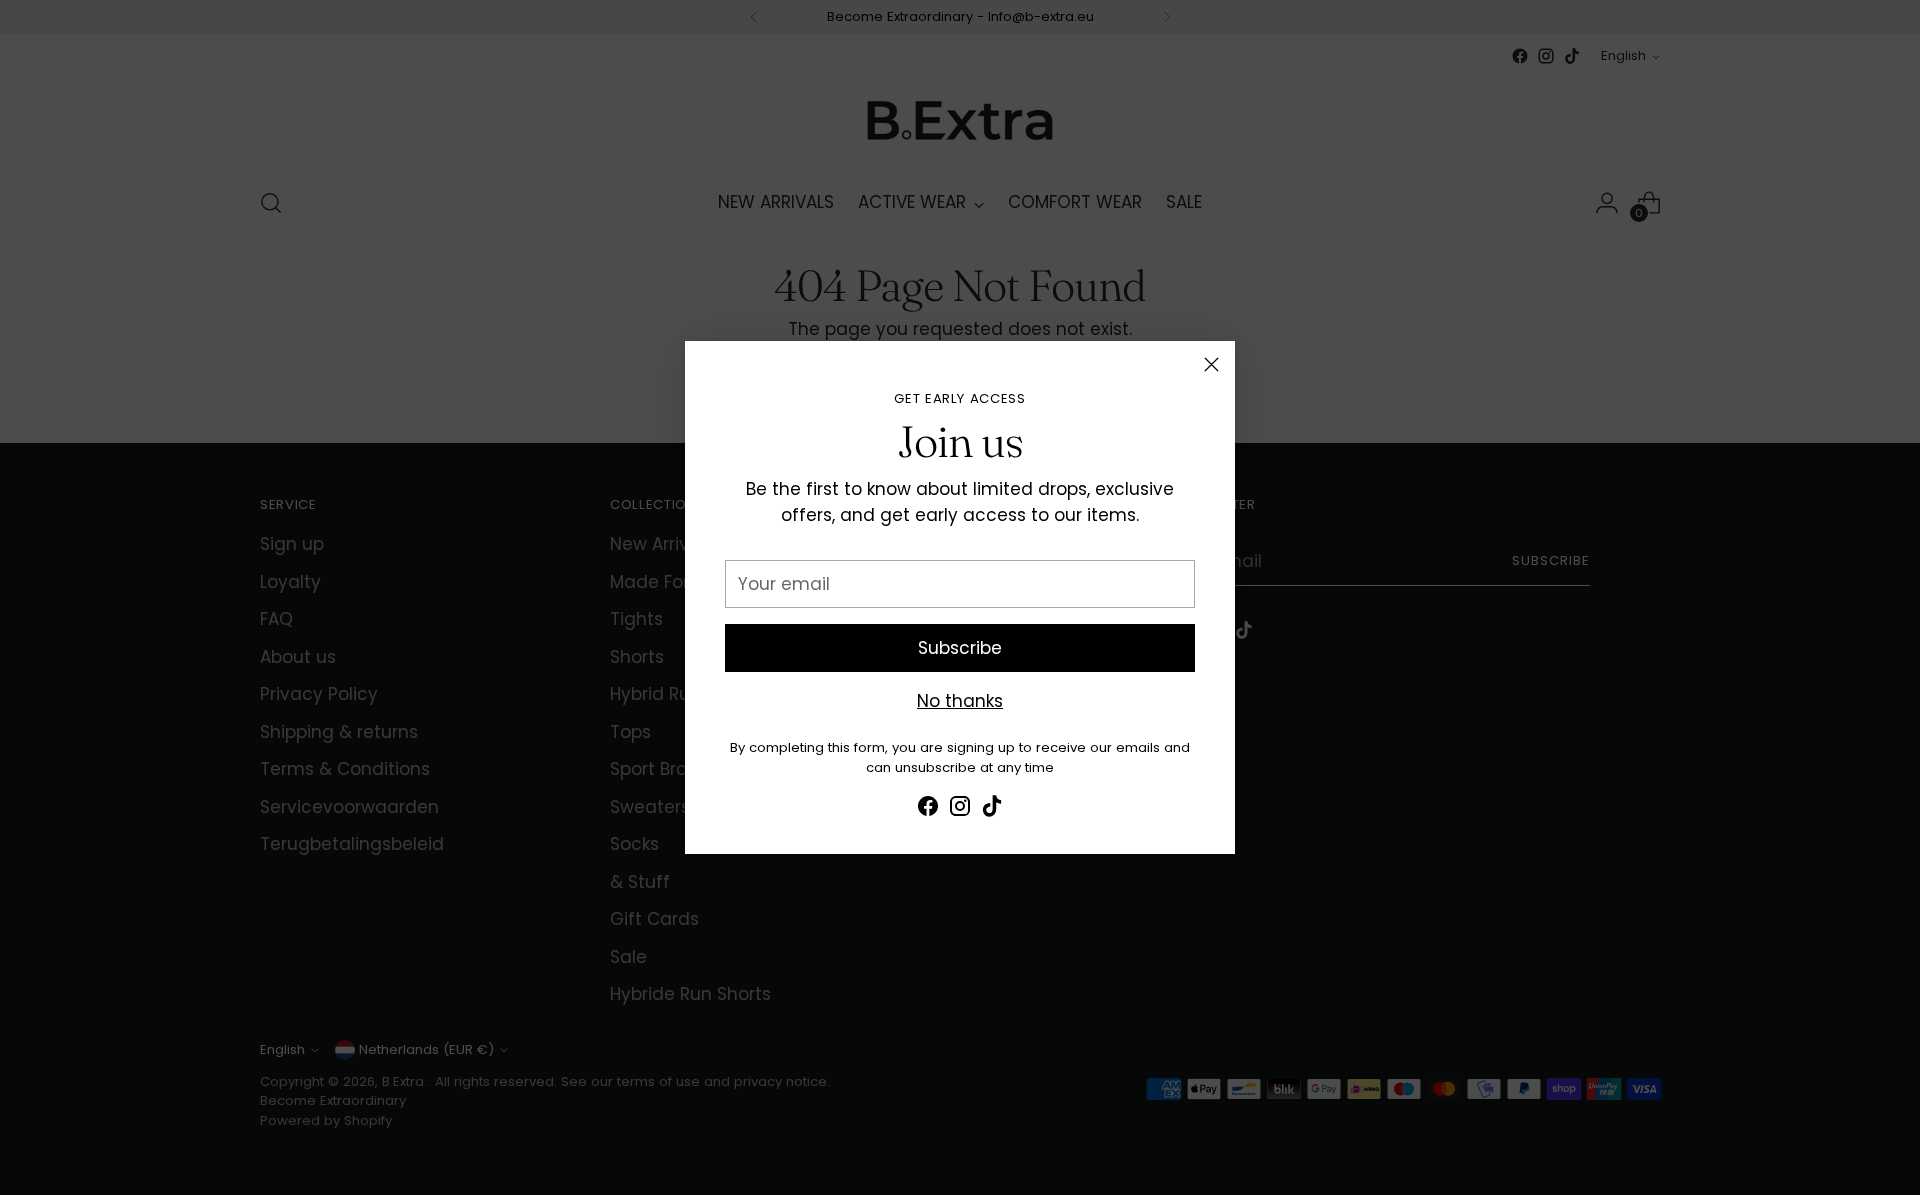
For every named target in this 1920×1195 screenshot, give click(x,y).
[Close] (1211, 364)
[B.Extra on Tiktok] (992, 810)
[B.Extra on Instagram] (960, 810)
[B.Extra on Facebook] (928, 810)
